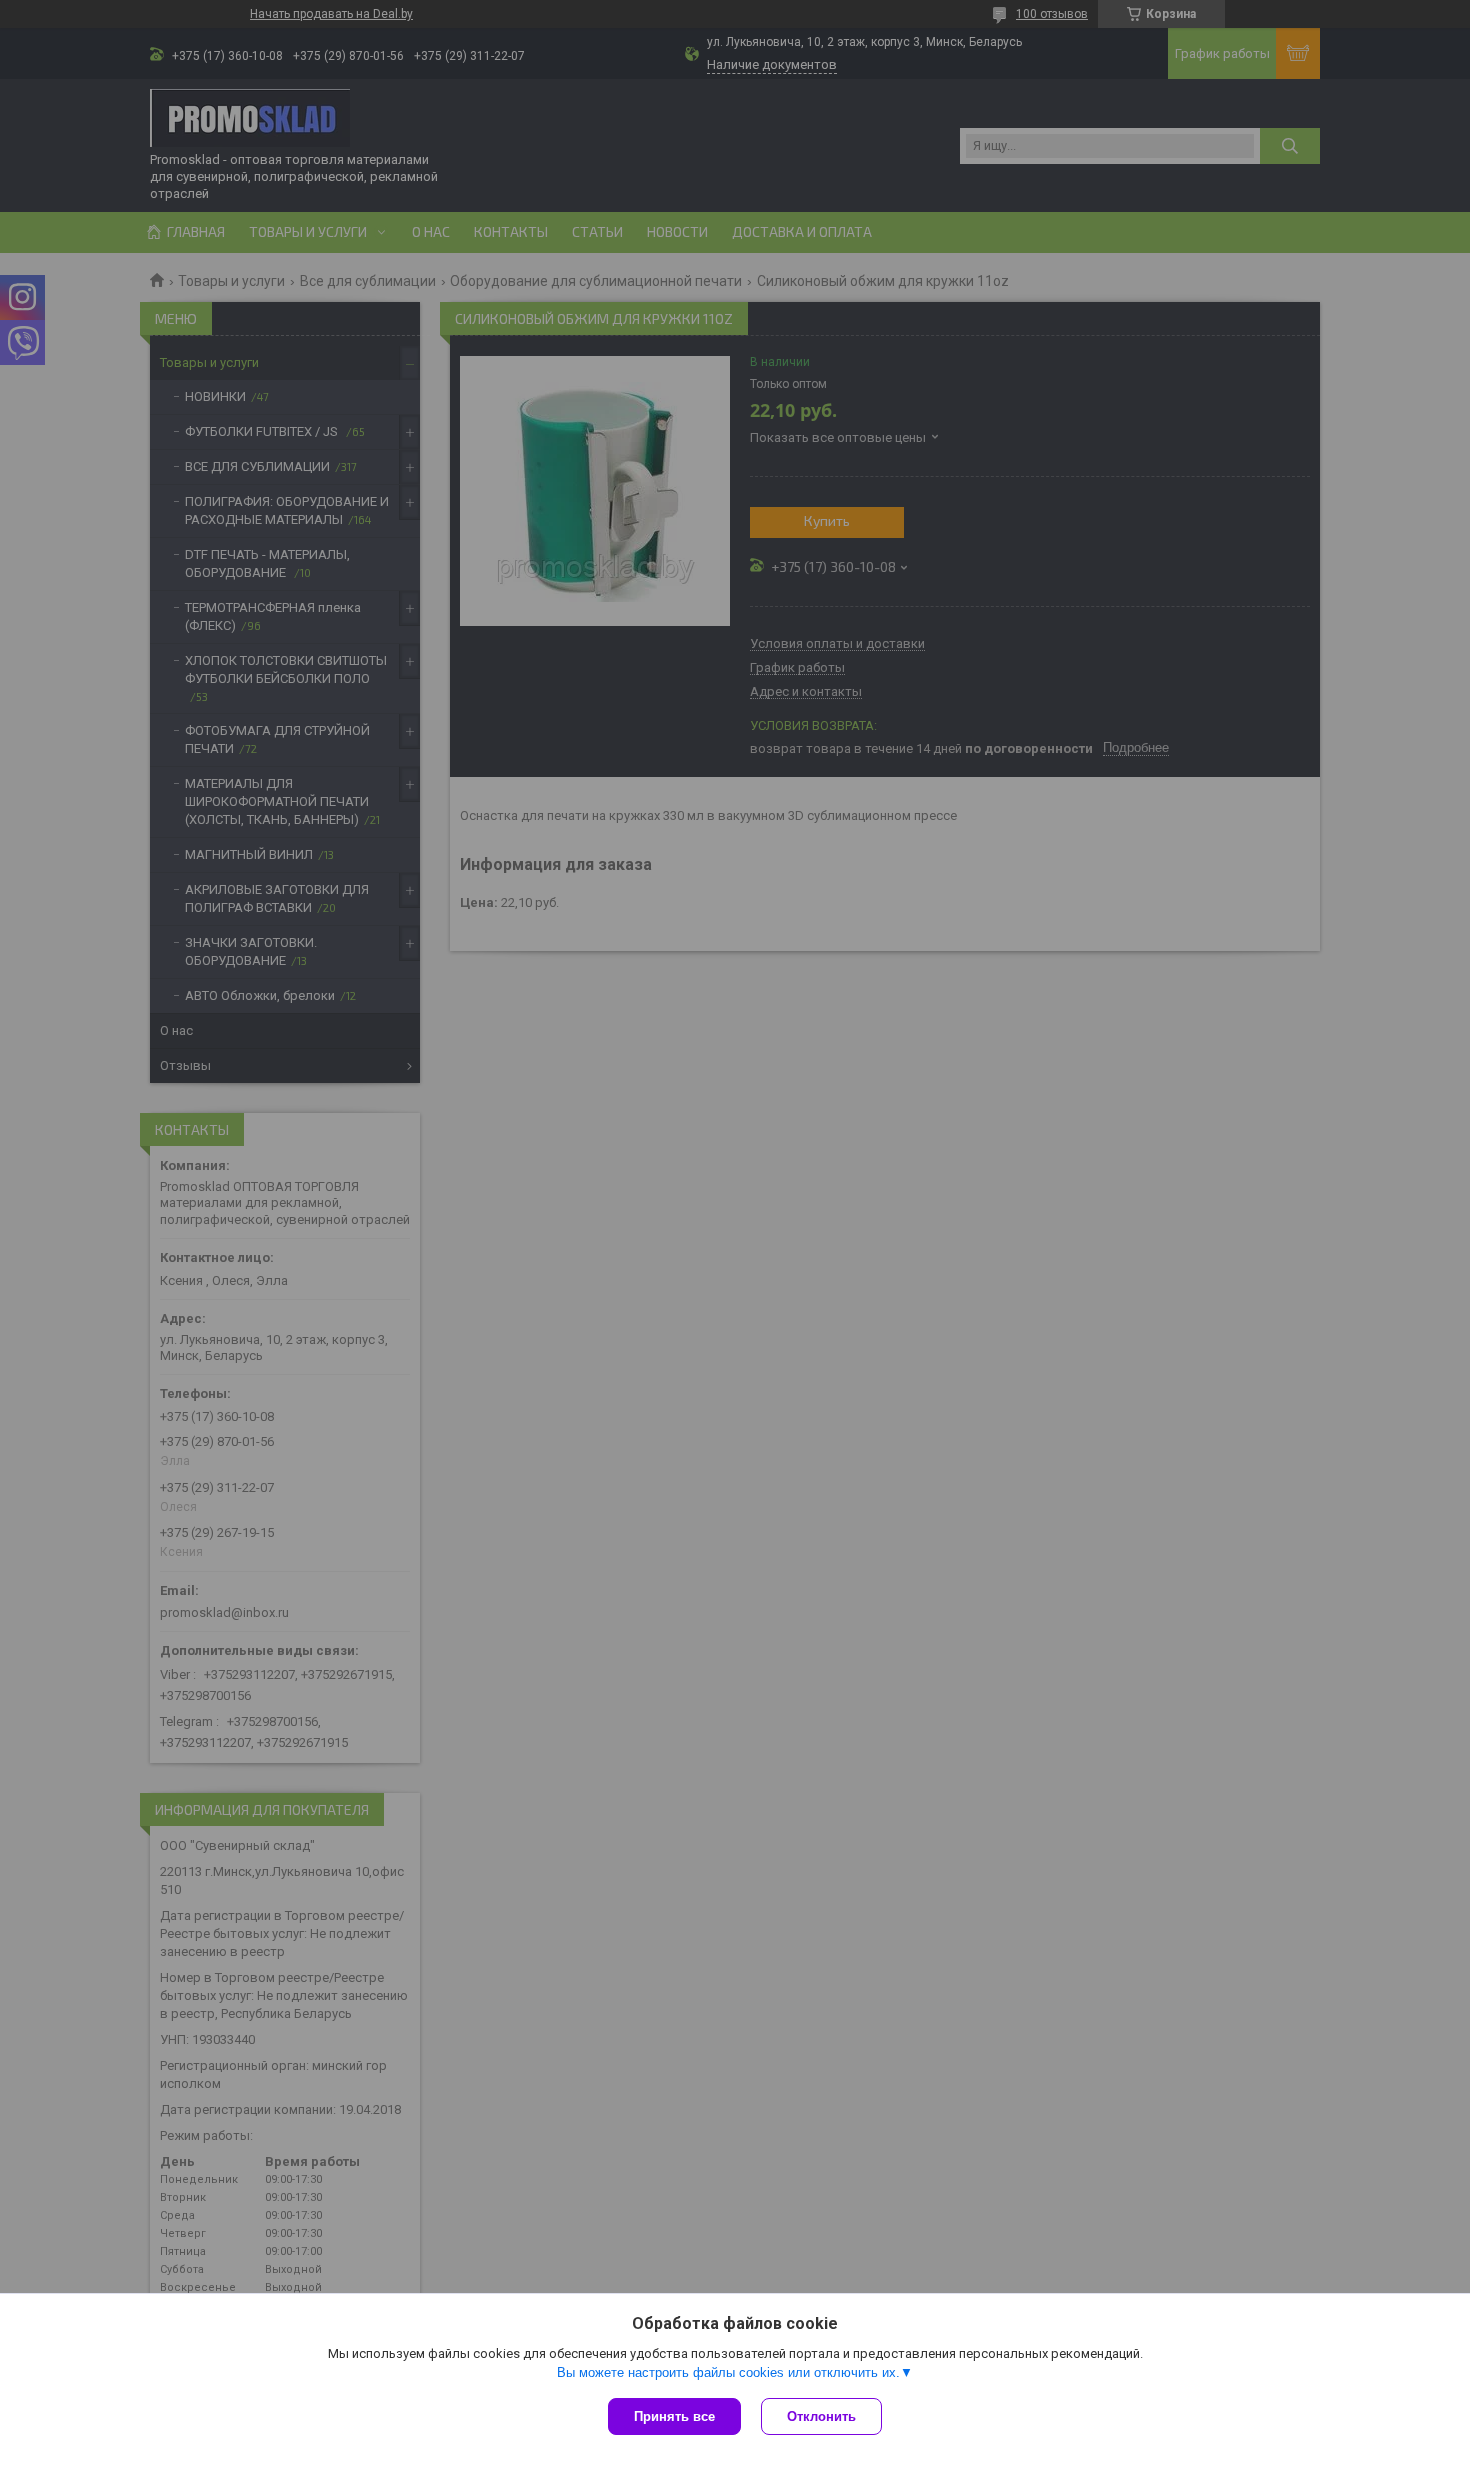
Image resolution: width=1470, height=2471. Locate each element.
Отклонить (821, 2416)
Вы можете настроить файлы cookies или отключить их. (728, 2372)
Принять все (674, 2416)
